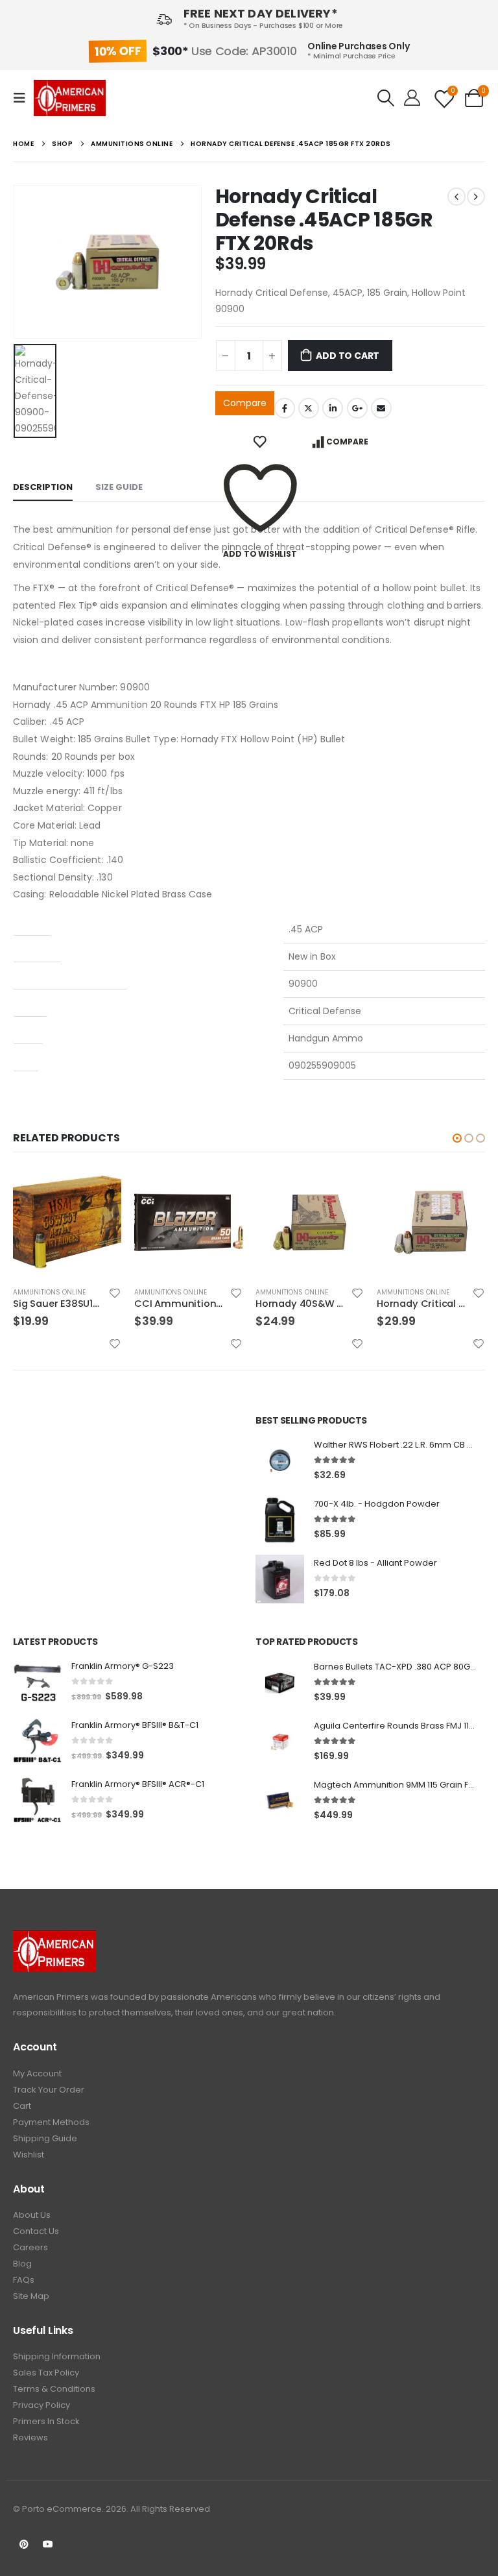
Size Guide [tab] (119, 487)
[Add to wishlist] (115, 1293)
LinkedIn (333, 408)
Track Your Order (49, 2090)
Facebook (285, 408)
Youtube (48, 2544)
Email (381, 408)
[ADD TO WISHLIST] (260, 442)
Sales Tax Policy (46, 2373)
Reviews (30, 2437)
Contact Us (36, 2231)
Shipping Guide (45, 2138)
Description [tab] (43, 487)
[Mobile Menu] (23, 98)
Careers (30, 2247)
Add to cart (348, 356)
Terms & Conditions (54, 2389)
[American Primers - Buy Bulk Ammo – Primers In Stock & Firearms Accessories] (70, 98)
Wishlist (29, 2155)
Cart (22, 2106)
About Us (32, 2215)
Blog (22, 2264)
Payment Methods (51, 2122)
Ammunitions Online (49, 1292)
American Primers (51, 1997)
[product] (67, 1222)
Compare (245, 403)
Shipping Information (57, 2356)
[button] (457, 1138)
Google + (357, 408)
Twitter (309, 408)
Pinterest (24, 2544)
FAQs (24, 2280)
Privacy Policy (41, 2405)
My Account (37, 2073)
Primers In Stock (46, 2421)
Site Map (31, 2296)
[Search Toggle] (385, 98)
